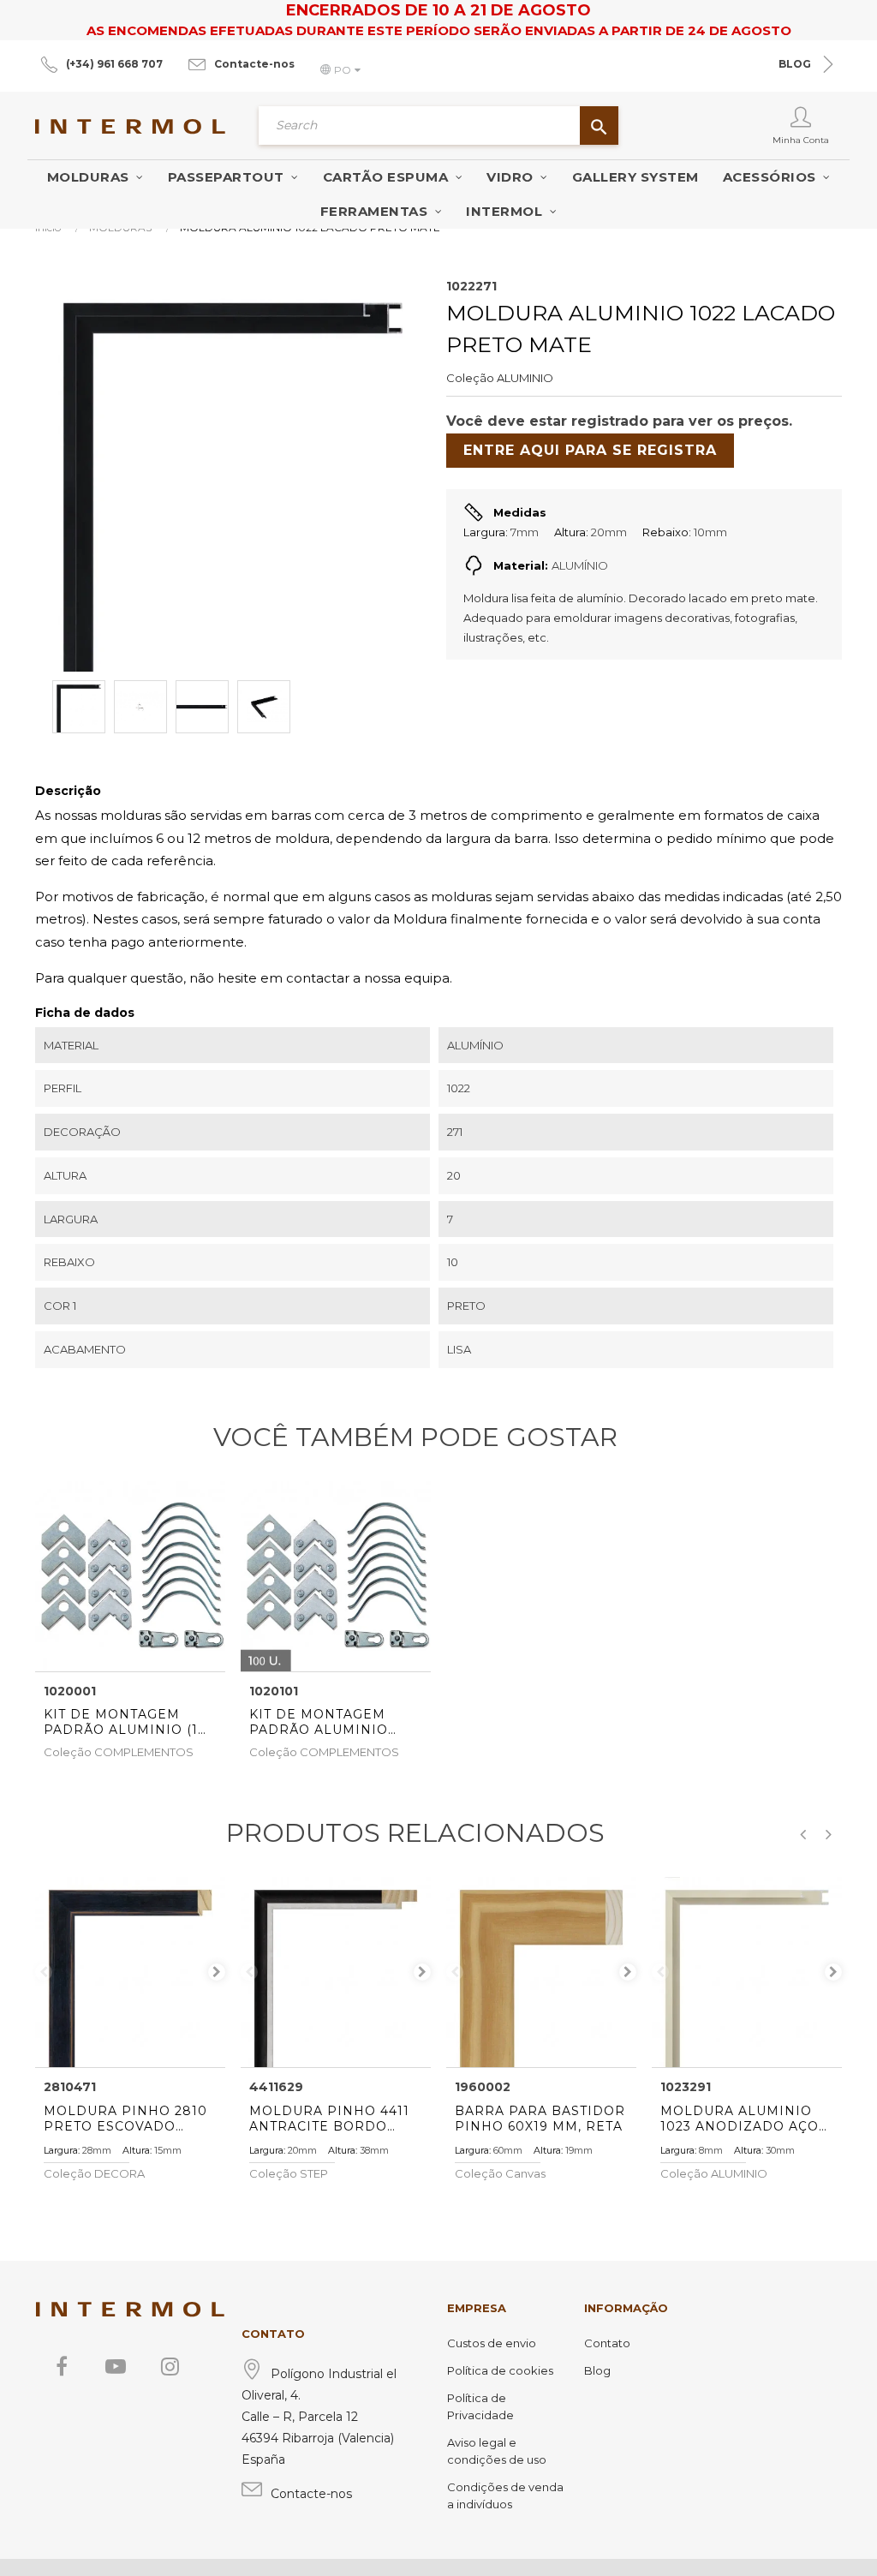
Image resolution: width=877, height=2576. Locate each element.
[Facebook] (62, 2366)
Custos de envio (492, 2343)
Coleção (470, 378)
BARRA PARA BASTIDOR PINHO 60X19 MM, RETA (540, 2119)
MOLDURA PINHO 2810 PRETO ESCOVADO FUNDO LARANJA (125, 2119)
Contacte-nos (254, 64)
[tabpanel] (130, 1972)
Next (217, 1972)
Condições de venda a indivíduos (505, 2495)
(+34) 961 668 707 (114, 64)
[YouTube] (116, 2366)
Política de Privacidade (480, 2406)
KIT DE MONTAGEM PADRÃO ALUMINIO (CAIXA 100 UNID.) (319, 1722)
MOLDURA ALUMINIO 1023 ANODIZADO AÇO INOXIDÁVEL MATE (740, 2119)
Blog (597, 2370)
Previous (44, 1972)
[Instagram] (170, 2366)
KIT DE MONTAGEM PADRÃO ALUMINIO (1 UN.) (121, 1722)
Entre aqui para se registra (590, 450)
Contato (607, 2343)
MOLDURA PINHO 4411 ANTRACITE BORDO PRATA (329, 2119)
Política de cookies (500, 2370)
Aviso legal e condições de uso (497, 2451)
